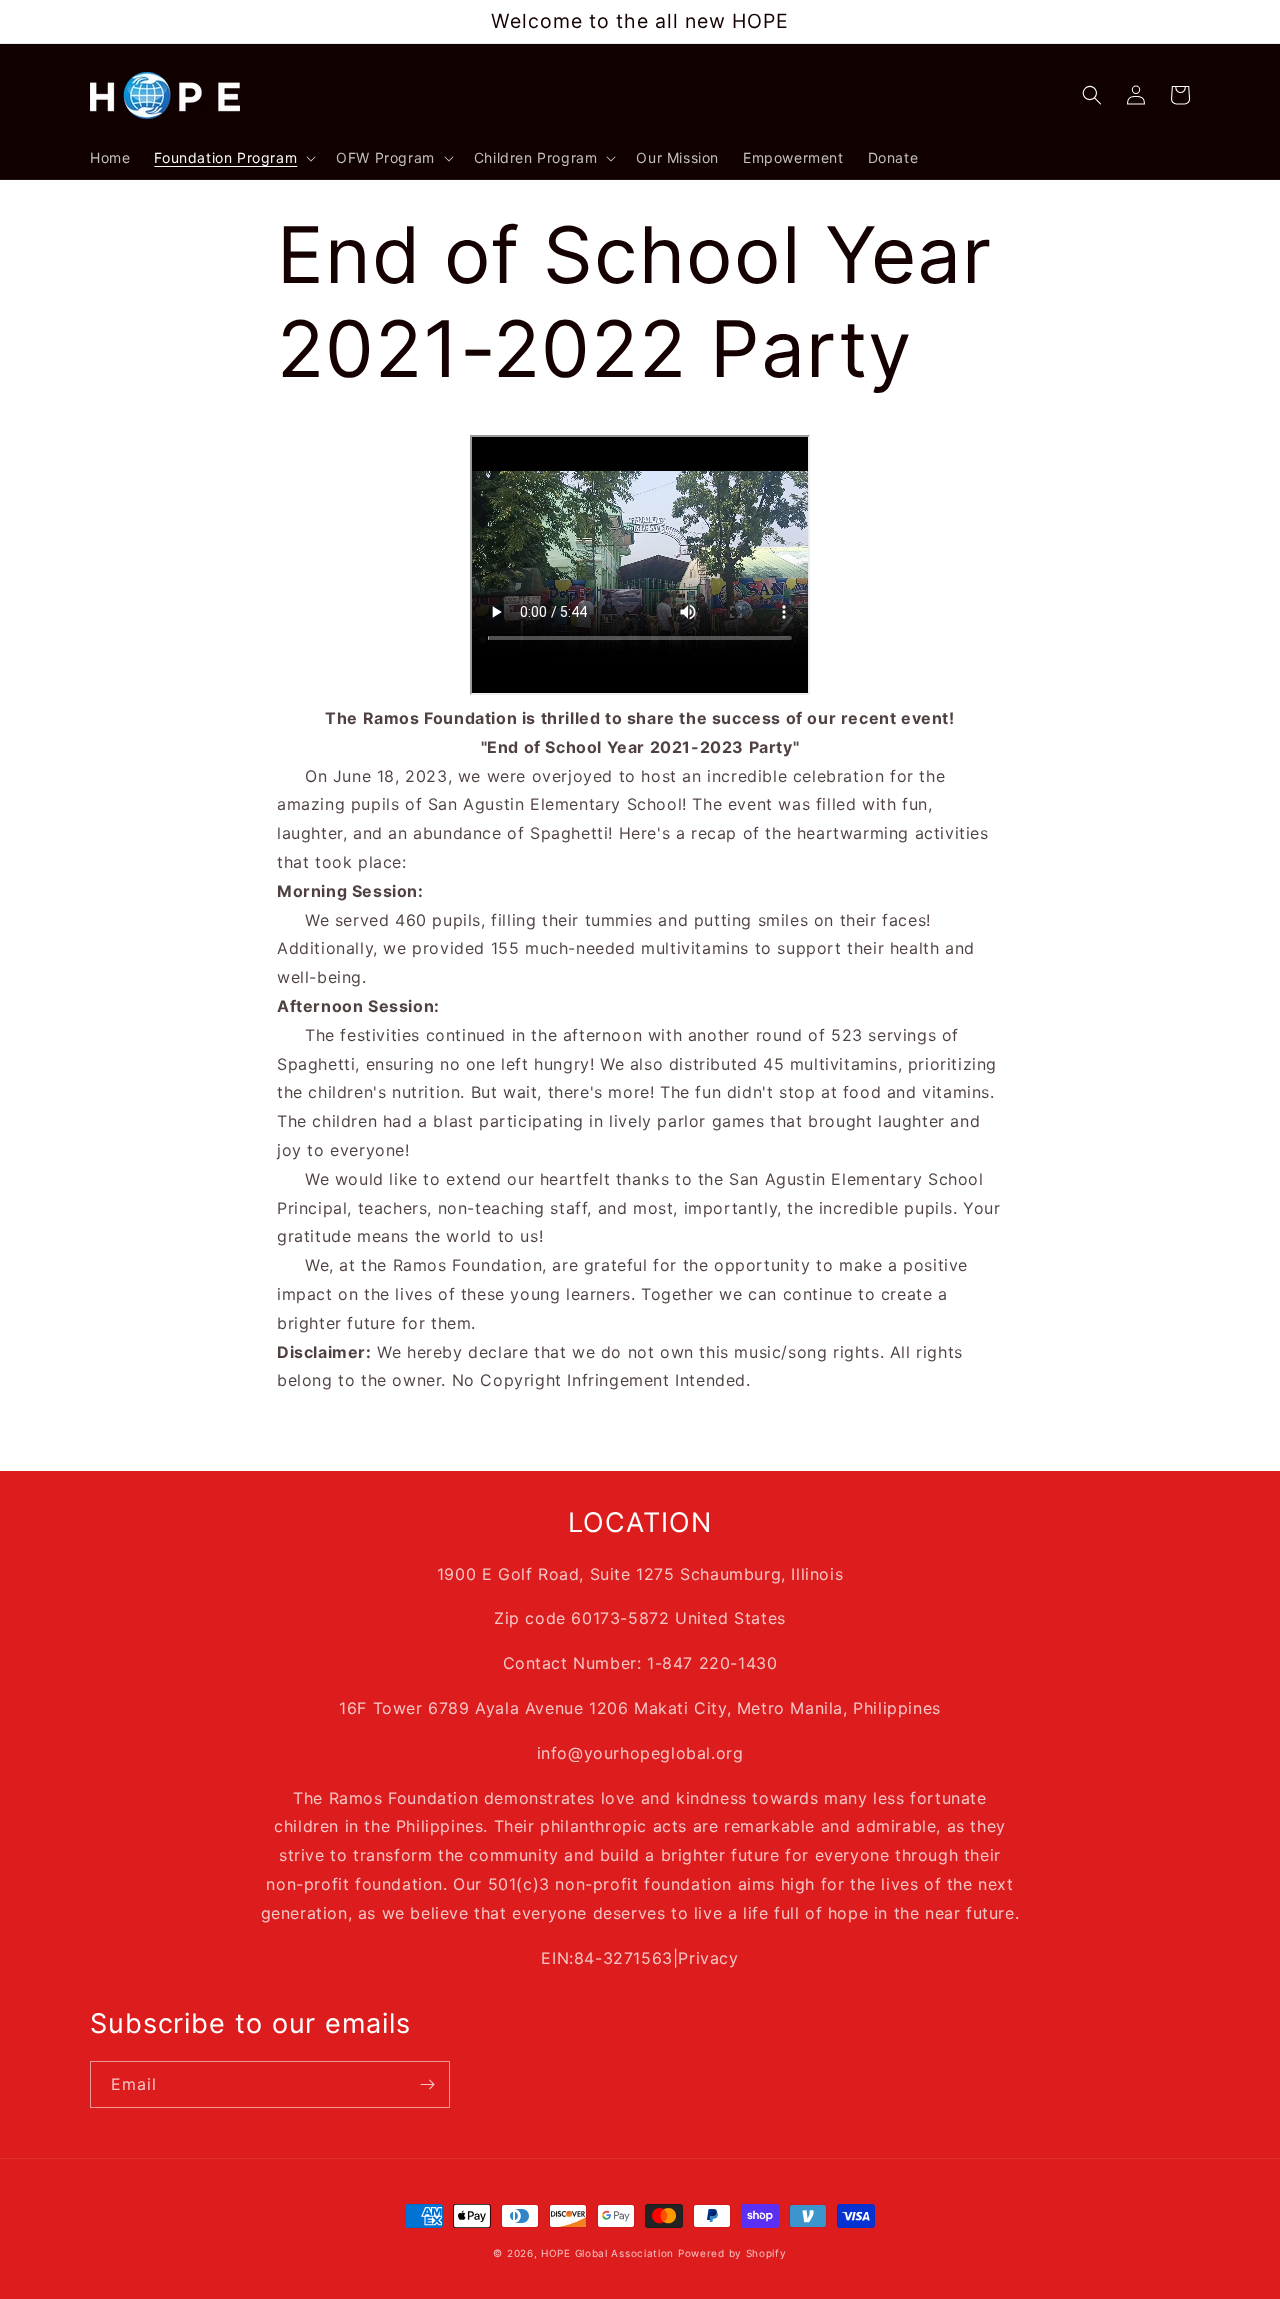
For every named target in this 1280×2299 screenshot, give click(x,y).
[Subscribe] (427, 2084)
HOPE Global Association (607, 2253)
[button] (233, 158)
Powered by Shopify (732, 2253)
